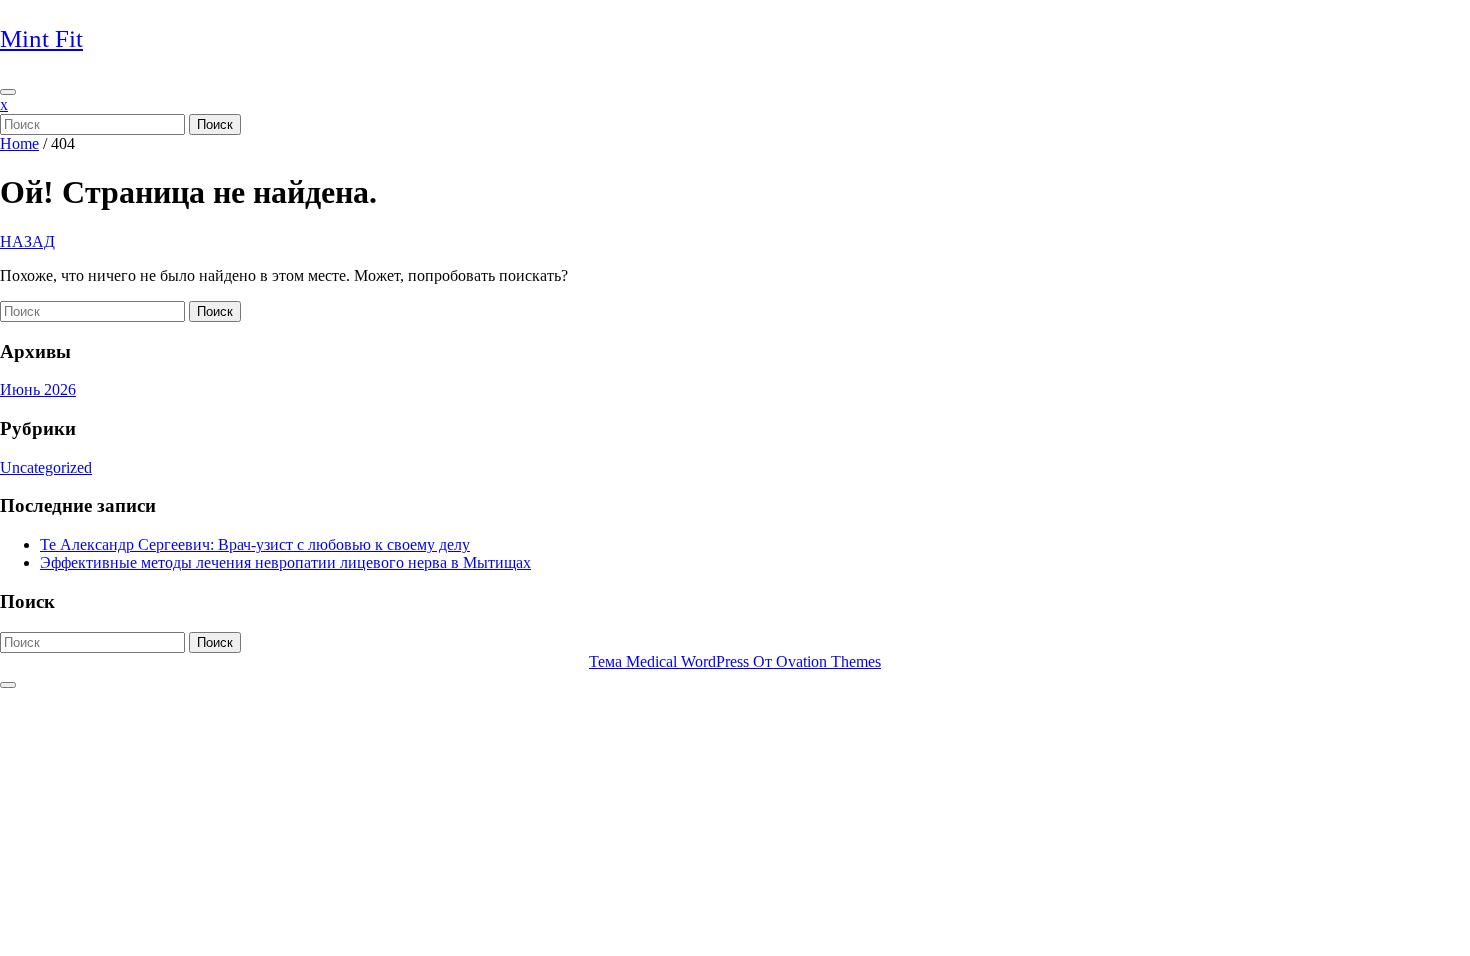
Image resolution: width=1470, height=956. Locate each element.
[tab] (8, 92)
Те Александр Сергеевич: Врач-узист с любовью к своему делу (255, 544)
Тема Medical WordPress (735, 661)
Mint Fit (41, 38)
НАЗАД (27, 241)
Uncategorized (46, 467)
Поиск (215, 124)
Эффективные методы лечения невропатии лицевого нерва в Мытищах (285, 562)
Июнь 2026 (38, 389)
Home (19, 143)
